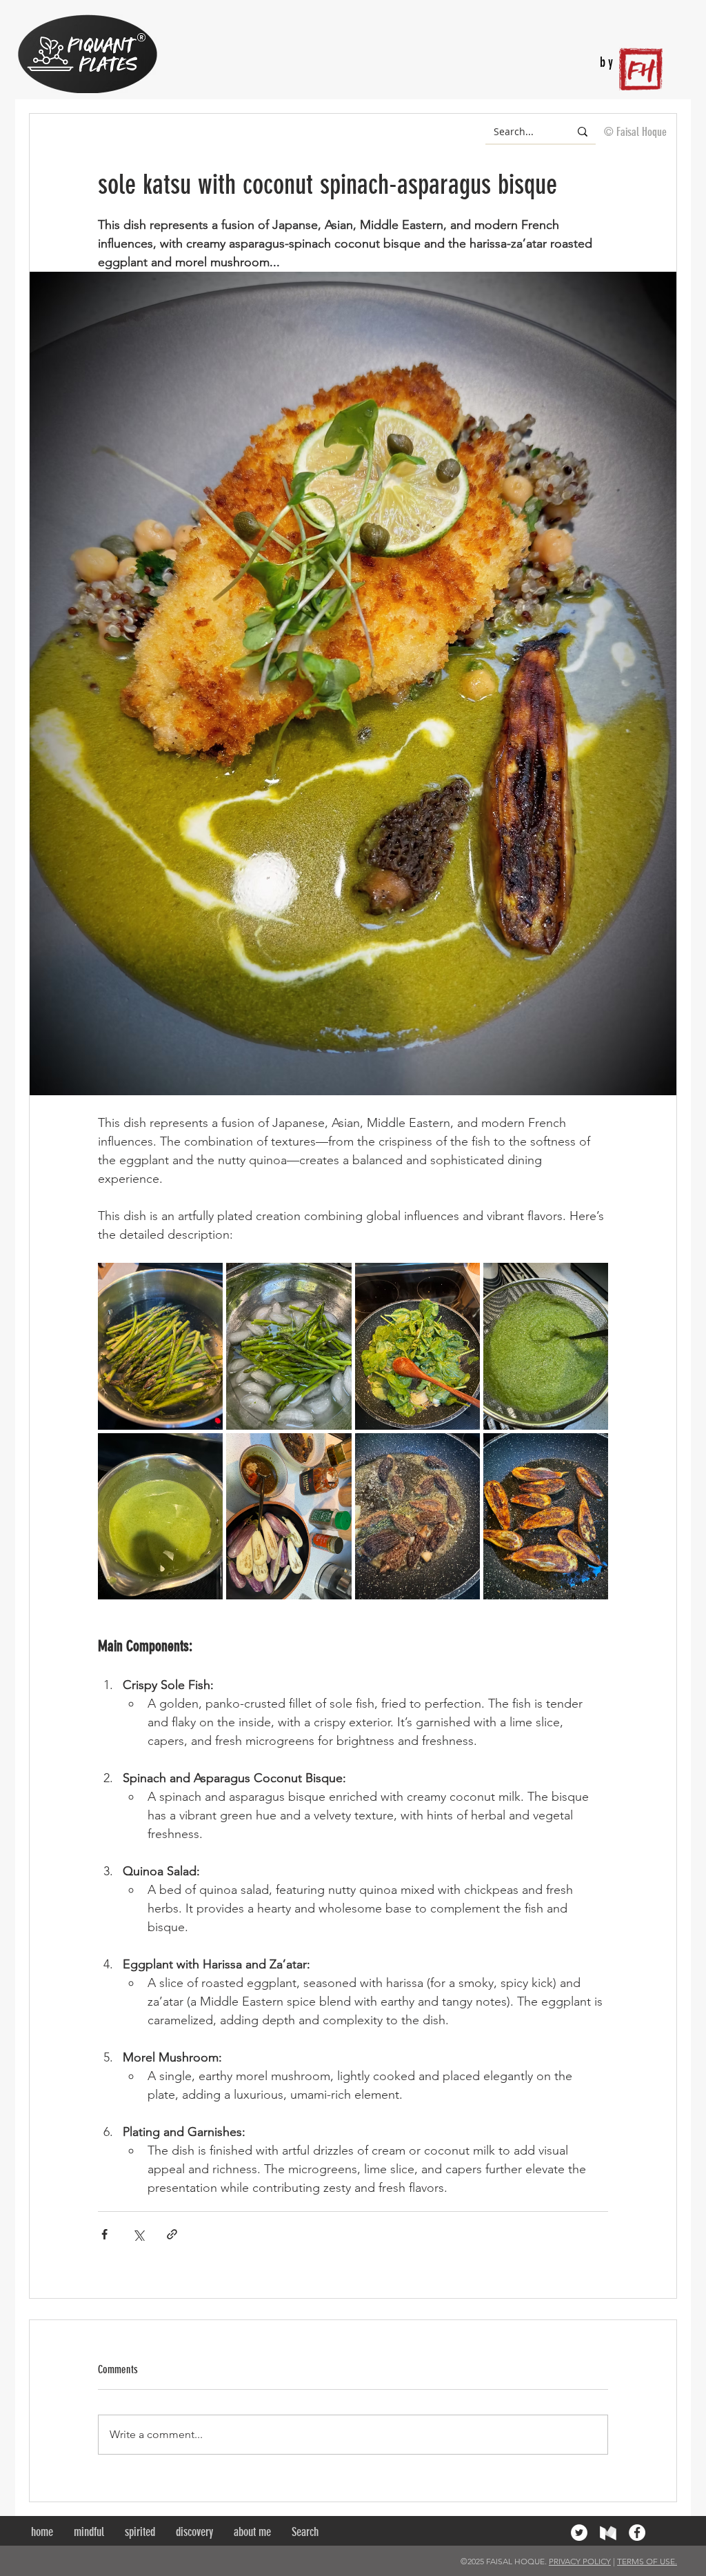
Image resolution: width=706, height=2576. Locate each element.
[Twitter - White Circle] (579, 2533)
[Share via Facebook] (104, 2234)
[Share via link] (172, 2234)
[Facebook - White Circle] (637, 2533)
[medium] (608, 2533)
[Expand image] (160, 1346)
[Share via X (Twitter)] (138, 2234)
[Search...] (583, 131)
